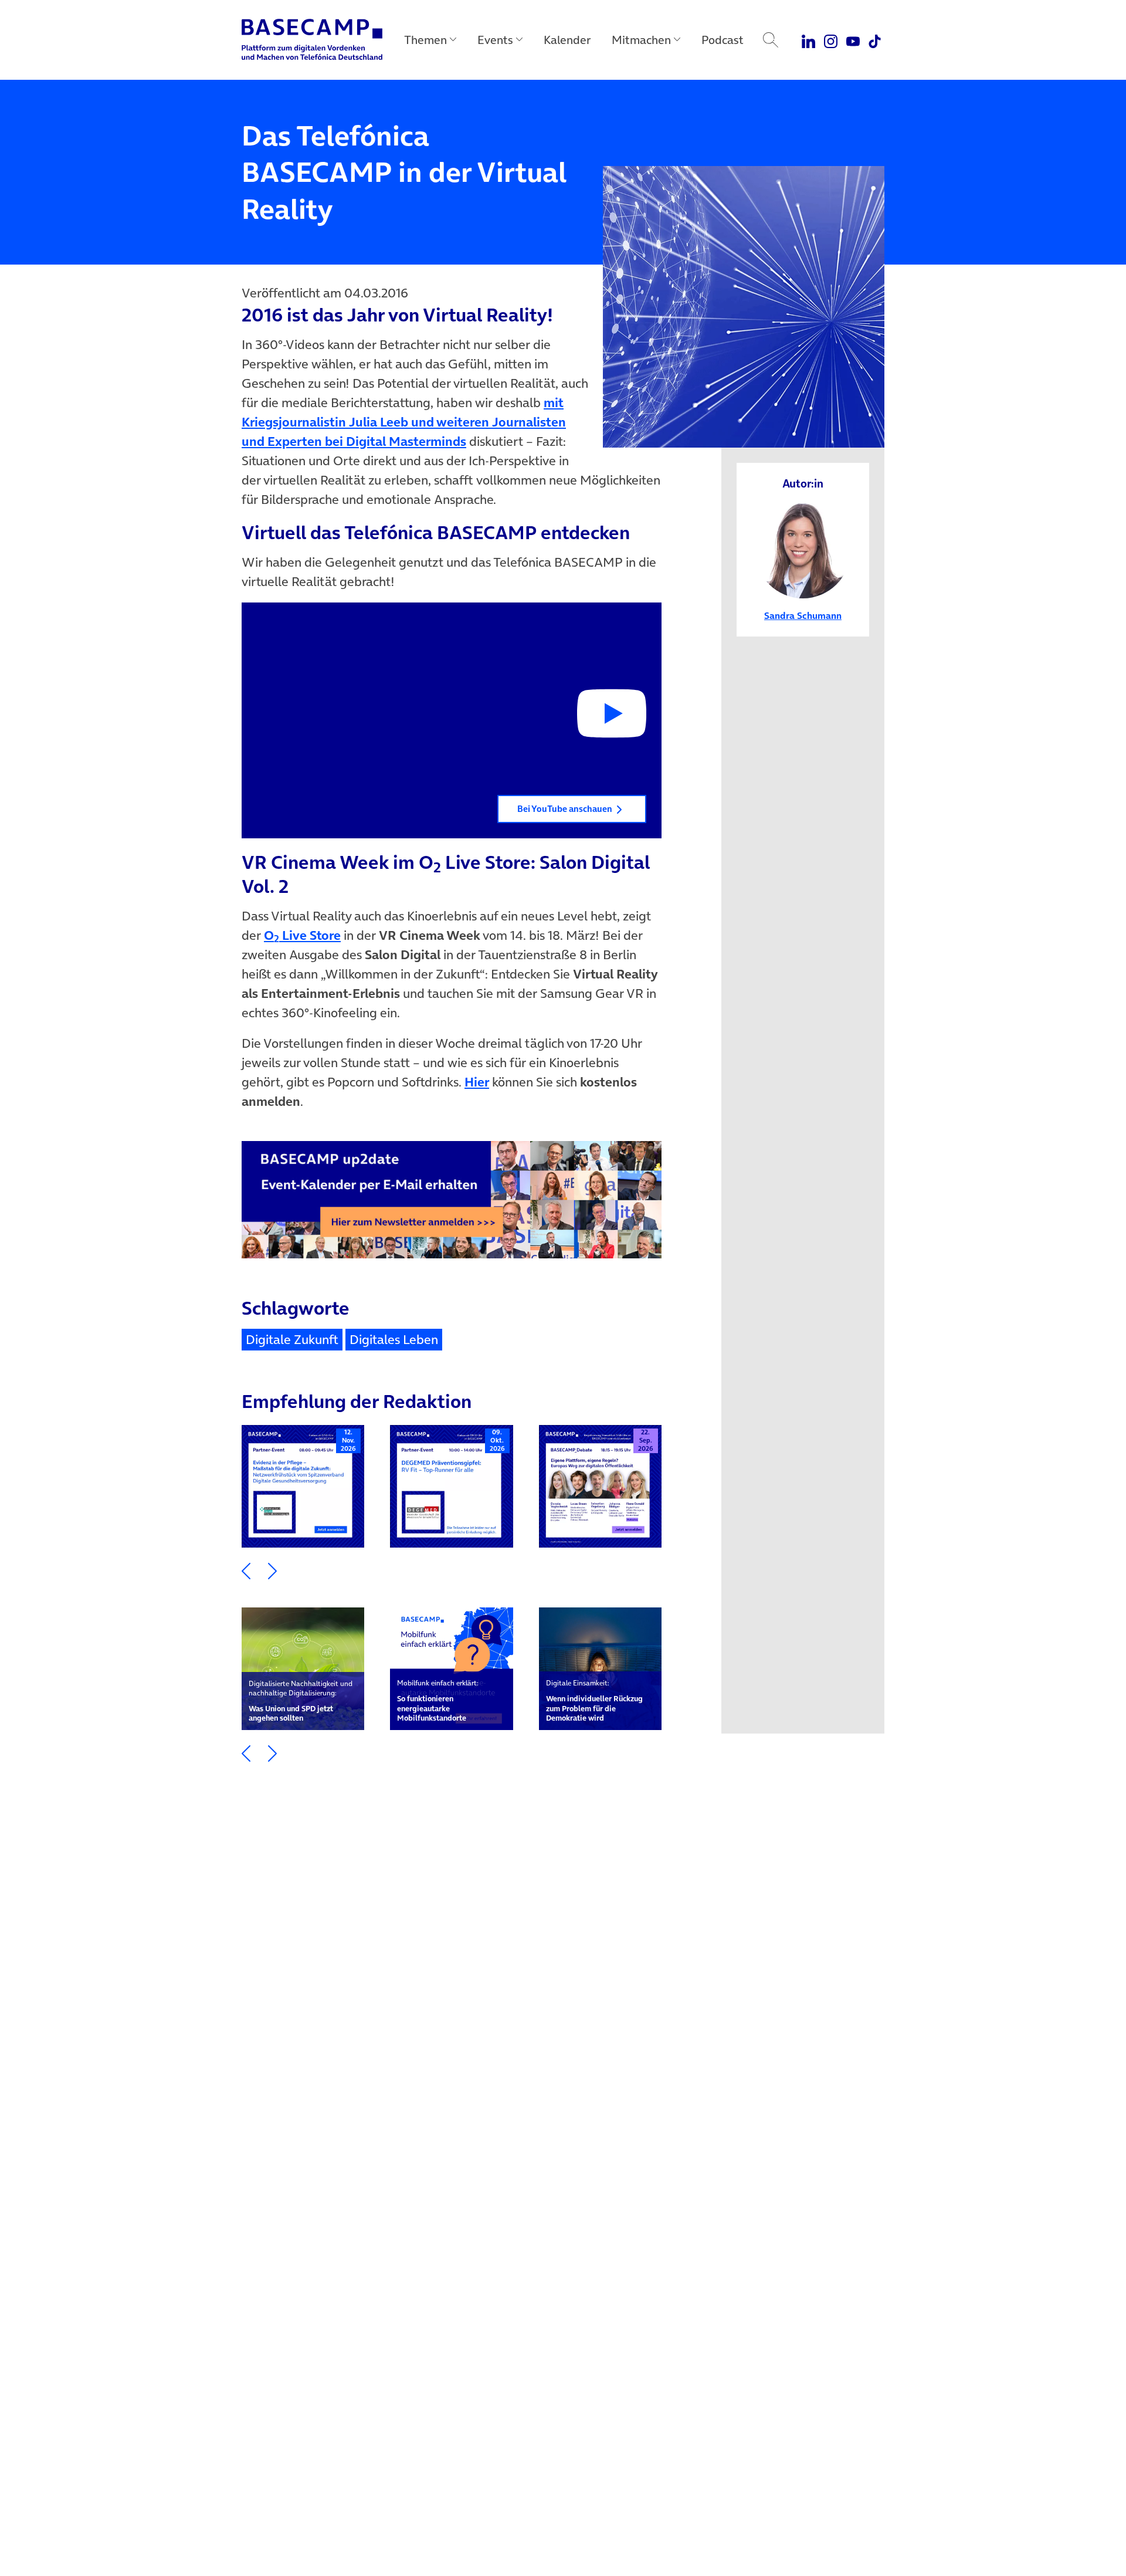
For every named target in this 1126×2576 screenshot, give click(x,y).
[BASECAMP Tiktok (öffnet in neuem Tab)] (875, 40)
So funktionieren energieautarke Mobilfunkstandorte (438, 1701)
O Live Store (302, 935)
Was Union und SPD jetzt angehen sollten (301, 1701)
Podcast (723, 40)
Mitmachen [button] (641, 40)
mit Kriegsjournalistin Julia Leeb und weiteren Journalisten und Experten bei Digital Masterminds (404, 422)
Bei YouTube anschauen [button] (565, 809)
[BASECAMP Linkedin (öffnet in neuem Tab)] (809, 40)
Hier (477, 1082)
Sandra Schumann (803, 615)
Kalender (567, 40)
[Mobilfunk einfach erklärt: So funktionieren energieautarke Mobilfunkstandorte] (451, 1669)
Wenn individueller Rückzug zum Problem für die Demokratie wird (594, 1701)
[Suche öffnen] (771, 40)
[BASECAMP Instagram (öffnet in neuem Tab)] (831, 40)
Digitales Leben (394, 1339)
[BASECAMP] (312, 40)
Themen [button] (425, 40)
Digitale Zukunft (292, 1339)
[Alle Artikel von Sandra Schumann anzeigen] (803, 549)
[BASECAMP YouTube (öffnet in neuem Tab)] (853, 40)
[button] (452, 721)
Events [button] (495, 40)
